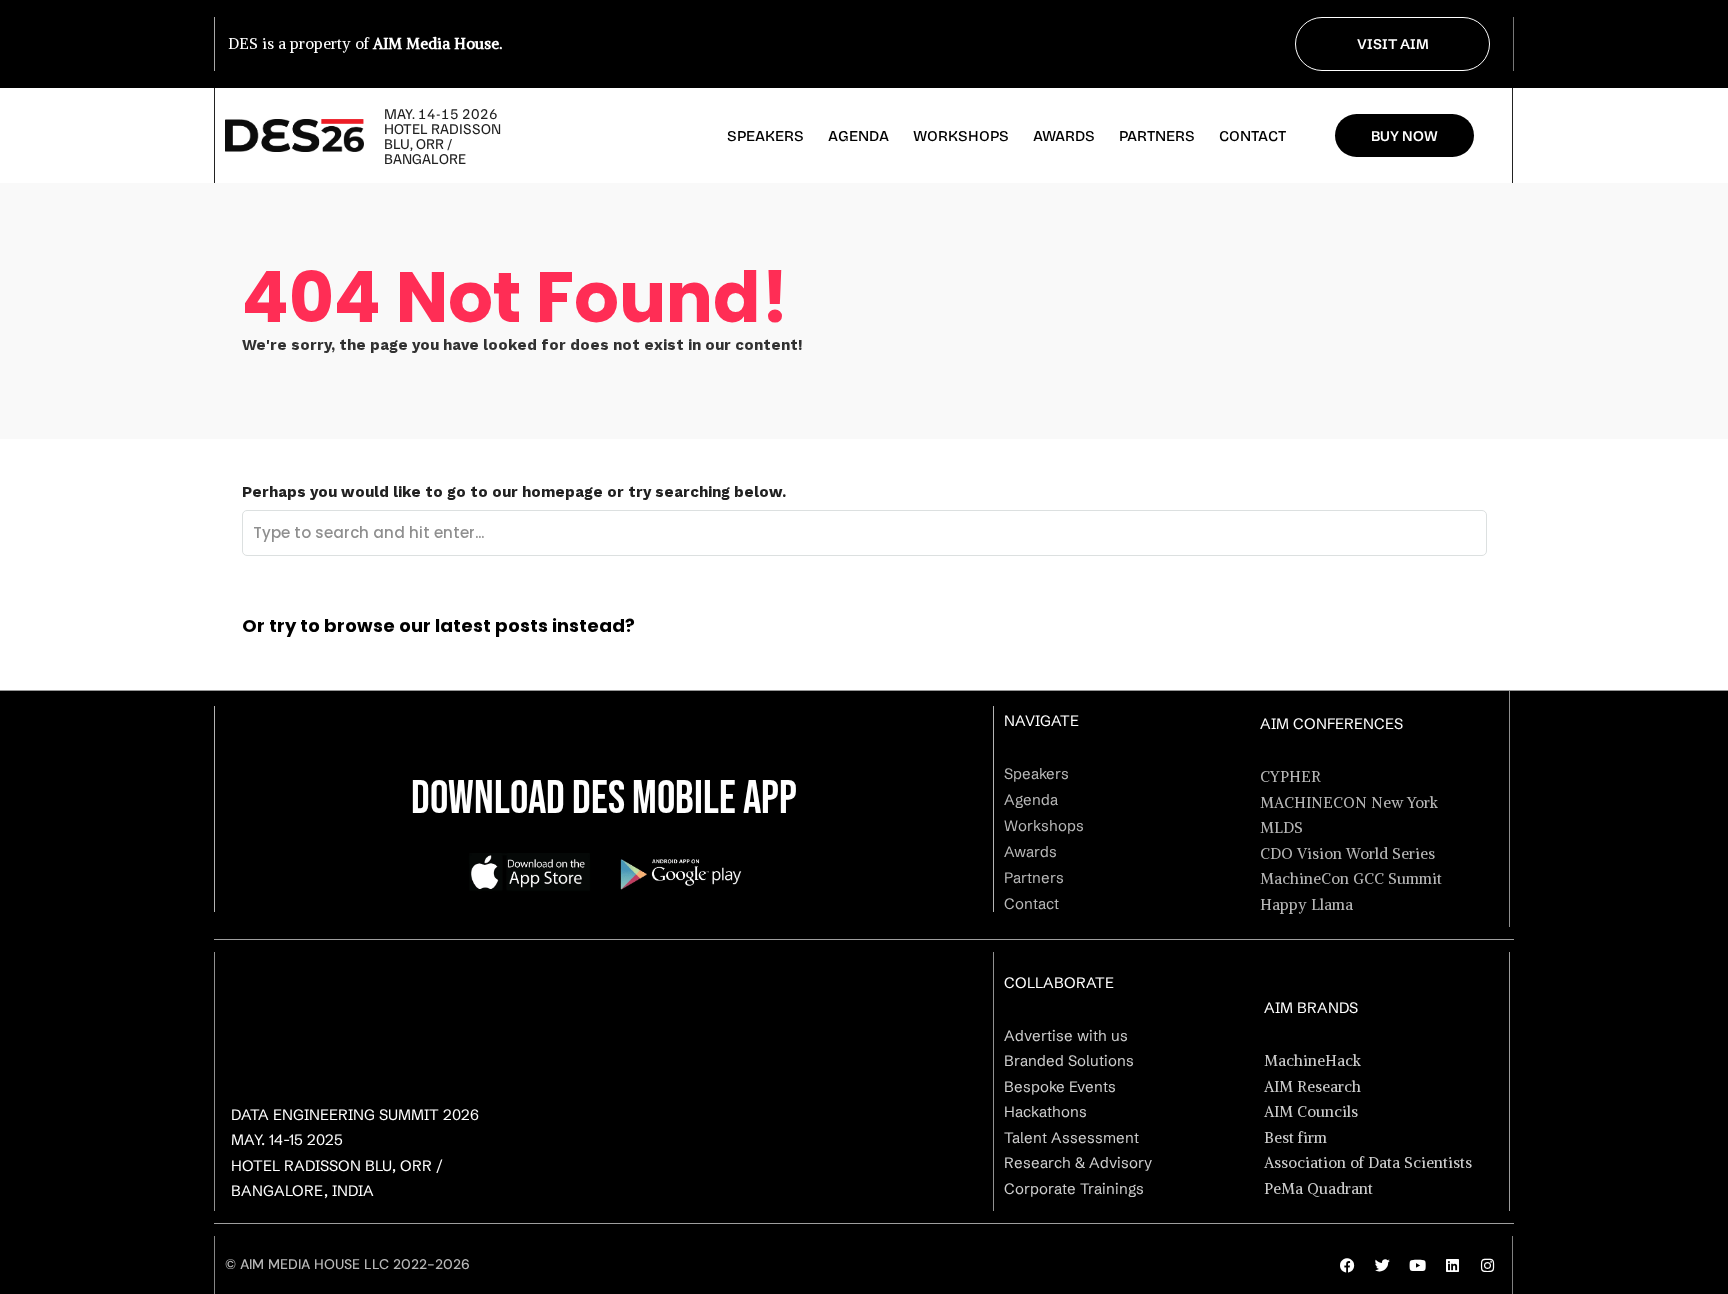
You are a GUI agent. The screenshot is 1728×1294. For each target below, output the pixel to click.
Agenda (858, 136)
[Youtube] (1417, 1265)
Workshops (961, 136)
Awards (1064, 136)
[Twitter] (1382, 1265)
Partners (1157, 136)
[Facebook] (1347, 1265)
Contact (1252, 136)
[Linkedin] (1452, 1265)
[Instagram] (1487, 1265)
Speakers (765, 136)
